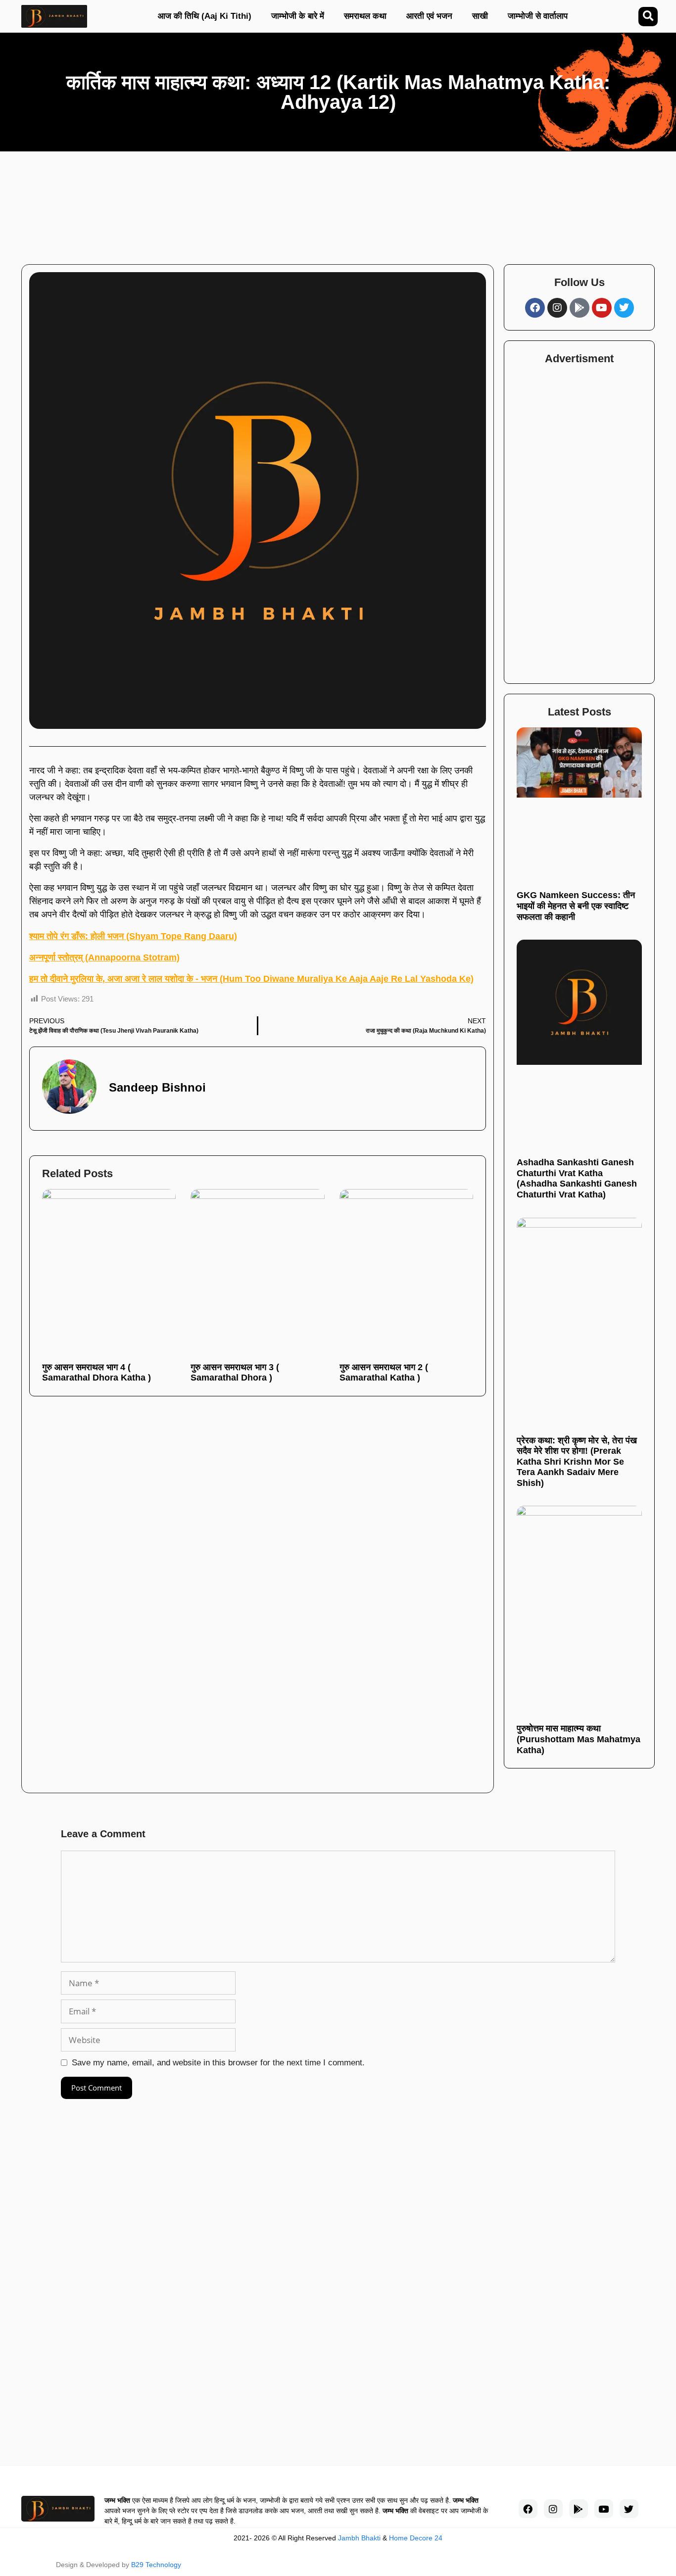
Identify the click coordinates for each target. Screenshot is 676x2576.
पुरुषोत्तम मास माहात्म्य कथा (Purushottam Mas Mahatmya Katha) (579, 1739)
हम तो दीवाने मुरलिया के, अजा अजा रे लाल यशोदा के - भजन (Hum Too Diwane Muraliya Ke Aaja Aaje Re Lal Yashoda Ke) (251, 979)
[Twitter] (624, 308)
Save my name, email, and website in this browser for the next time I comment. (218, 2063)
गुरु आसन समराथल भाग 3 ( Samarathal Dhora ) (235, 1373)
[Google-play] (579, 308)
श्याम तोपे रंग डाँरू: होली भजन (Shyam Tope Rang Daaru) (133, 936)
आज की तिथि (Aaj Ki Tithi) (205, 16)
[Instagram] (557, 308)
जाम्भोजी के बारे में (298, 16)
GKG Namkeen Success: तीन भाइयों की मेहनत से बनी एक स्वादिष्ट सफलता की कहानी (576, 906)
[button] (648, 17)
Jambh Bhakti (359, 2538)
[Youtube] (602, 308)
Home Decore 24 (416, 2538)
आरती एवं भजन (429, 16)
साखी (480, 16)
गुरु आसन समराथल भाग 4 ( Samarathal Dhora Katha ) (97, 1373)
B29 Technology (156, 2565)
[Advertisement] (304, 203)
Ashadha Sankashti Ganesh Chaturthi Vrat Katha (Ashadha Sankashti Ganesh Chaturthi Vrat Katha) (577, 1178)
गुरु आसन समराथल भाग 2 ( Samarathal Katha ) (384, 1373)
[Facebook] (535, 308)
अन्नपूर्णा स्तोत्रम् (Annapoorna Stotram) (104, 957)
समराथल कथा (365, 16)
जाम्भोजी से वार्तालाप (538, 16)
